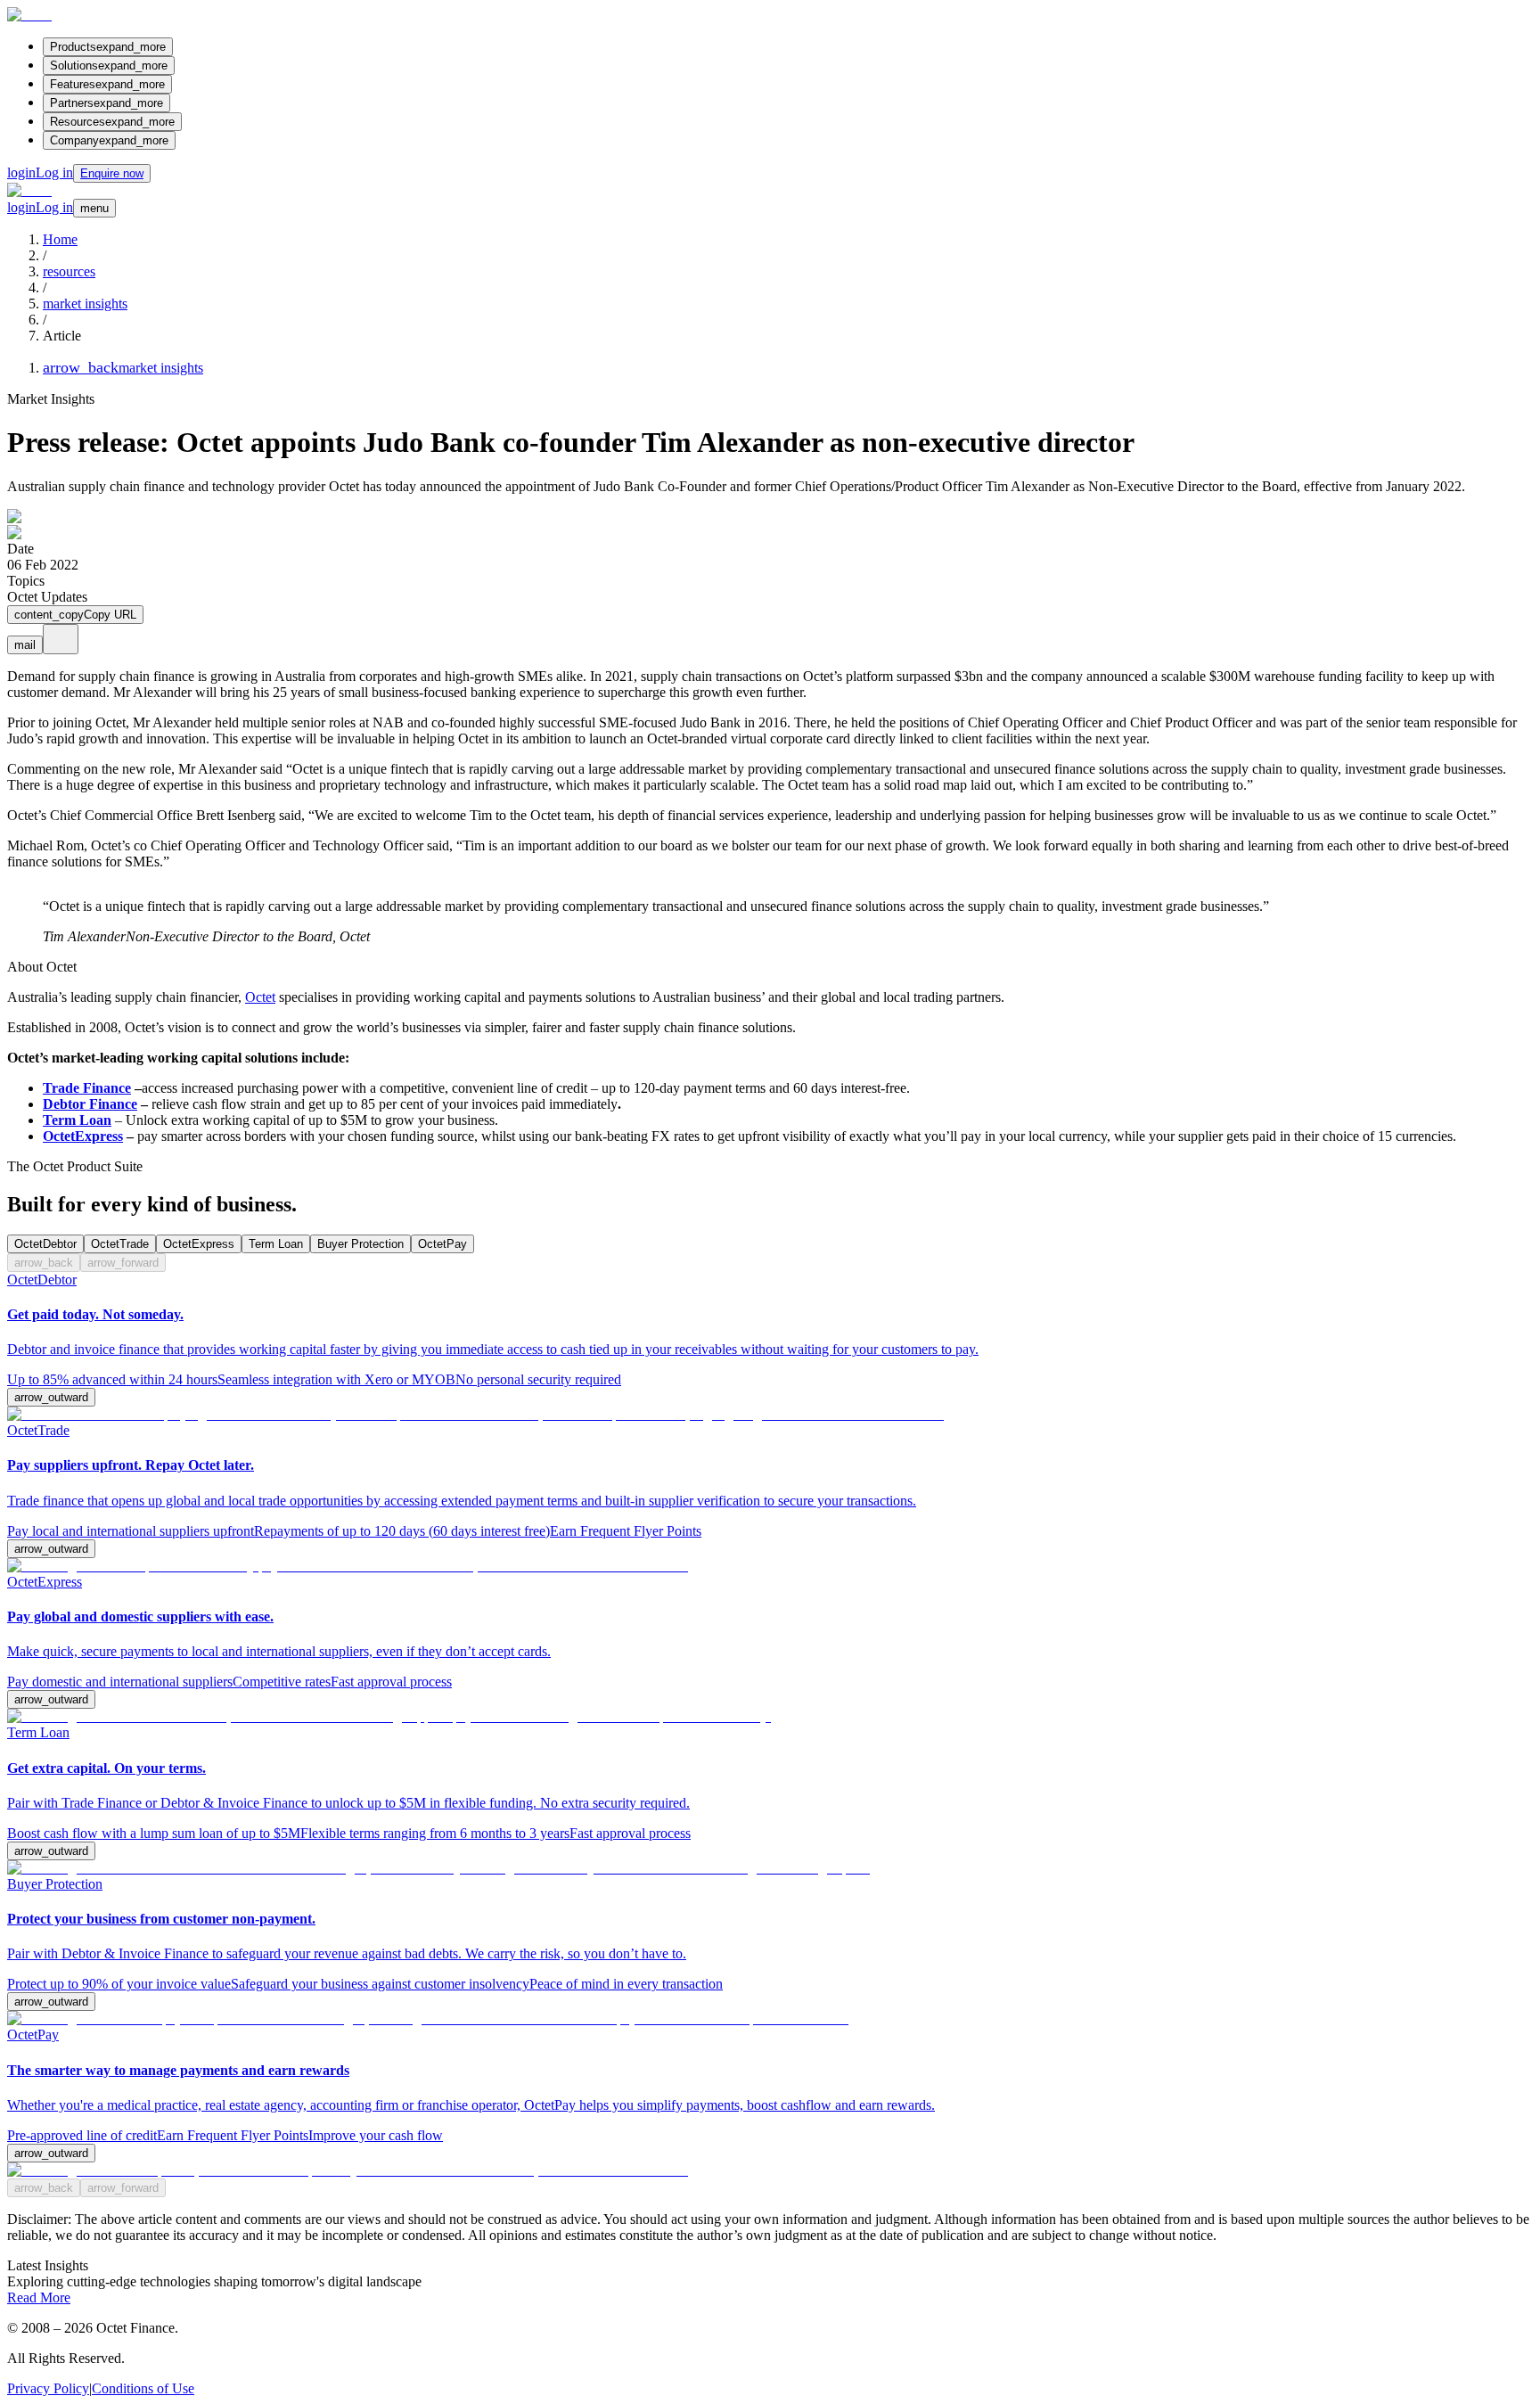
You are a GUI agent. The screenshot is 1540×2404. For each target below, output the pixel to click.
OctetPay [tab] (442, 1244)
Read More (39, 2297)
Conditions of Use (143, 2388)
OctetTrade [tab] (120, 1244)
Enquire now (112, 173)
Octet (260, 997)
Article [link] (62, 336)
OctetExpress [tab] (199, 1244)
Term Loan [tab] (276, 1244)
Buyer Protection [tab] (360, 1244)
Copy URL (75, 615)
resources (69, 271)
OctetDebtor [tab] (45, 1244)
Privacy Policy (48, 2388)
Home (60, 239)
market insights (85, 304)
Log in (40, 172)
